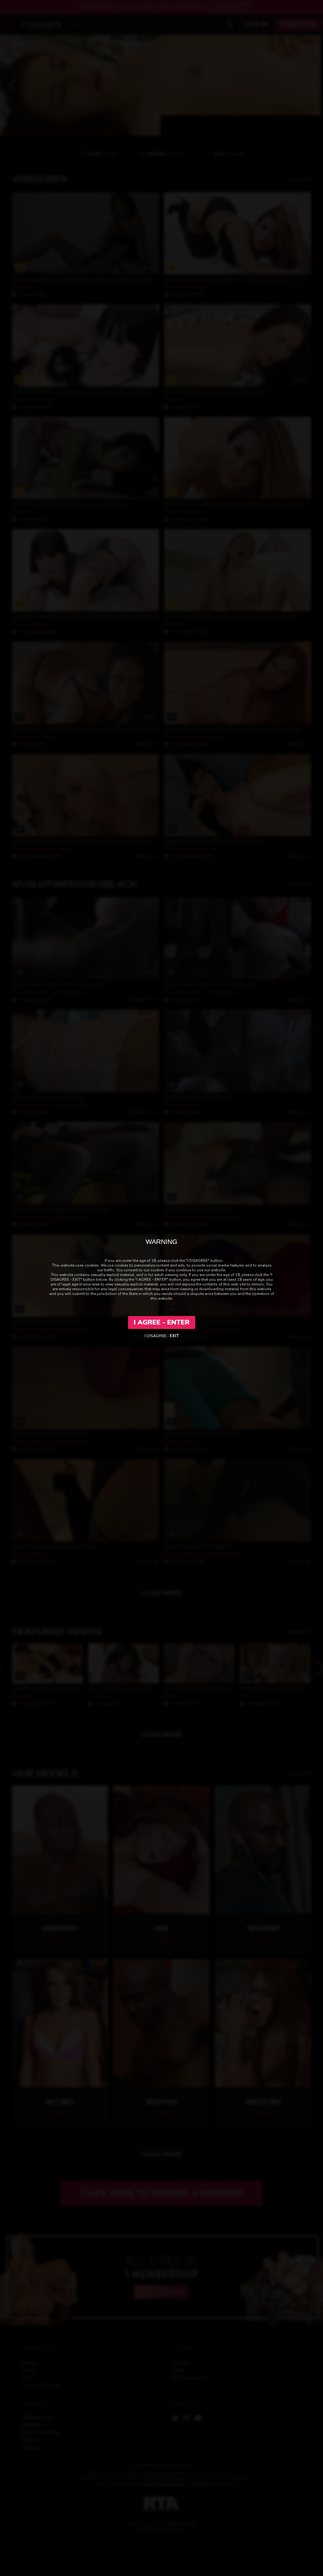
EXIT (174, 1336)
